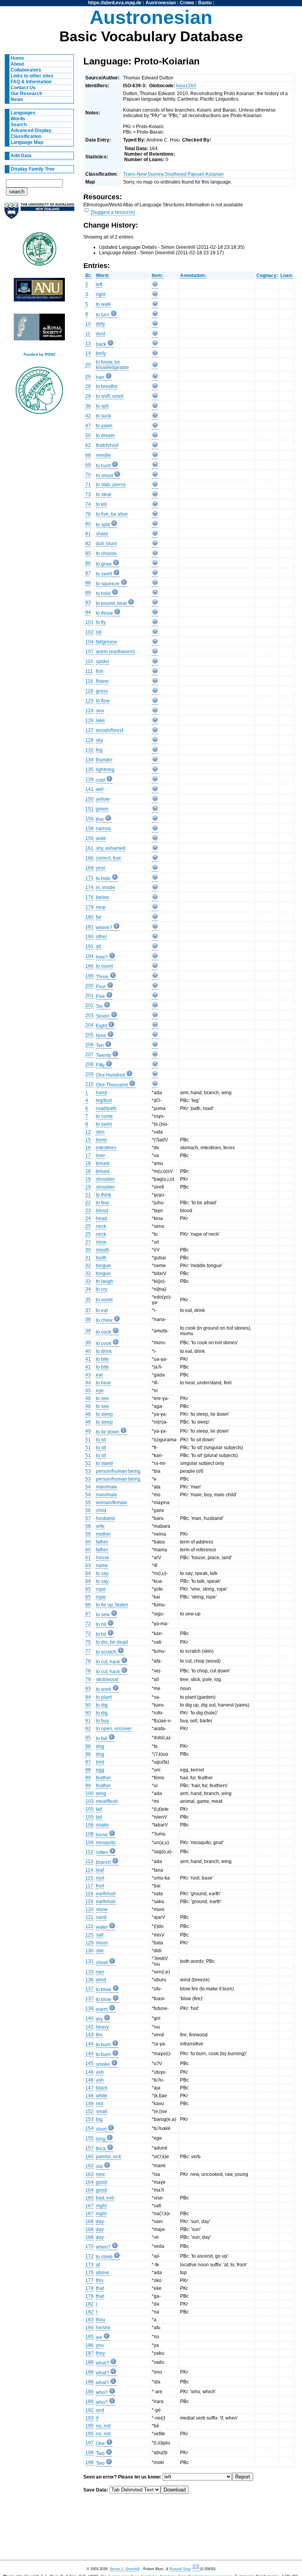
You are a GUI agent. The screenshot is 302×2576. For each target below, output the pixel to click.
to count (104, 966)
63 (88, 1565)
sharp (102, 534)
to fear (103, 1203)
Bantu (205, 3)
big (99, 2119)
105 (89, 1809)
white (102, 2096)
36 (88, 406)
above (103, 2273)
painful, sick (109, 2157)
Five (100, 996)
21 (88, 1195)
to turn (103, 315)
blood (102, 1211)
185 (89, 2337)
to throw (104, 613)
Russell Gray (180, 2569)
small (102, 2111)
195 (89, 2426)
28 (88, 386)
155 (89, 2138)
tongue (103, 1266)
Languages (23, 113)
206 (89, 1045)
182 (89, 2304)
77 (88, 1651)
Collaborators (26, 70)
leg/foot (104, 1101)
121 (89, 1917)
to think (104, 1195)
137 (89, 1989)
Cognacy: (267, 276)
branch (103, 1862)
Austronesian (161, 3)
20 (88, 365)
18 (88, 1163)
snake (102, 1825)
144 (89, 2044)
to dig (102, 1705)
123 (89, 701)
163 (89, 2174)
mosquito (106, 1843)
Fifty (100, 1065)
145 (89, 2063)
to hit (101, 1624)
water (102, 1927)
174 (89, 887)
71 (88, 485)
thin (100, 819)
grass (102, 691)
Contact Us (23, 88)
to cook (104, 1332)
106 (89, 1825)
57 (88, 1518)
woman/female (112, 1503)
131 (89, 1961)
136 (89, 1980)
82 (88, 544)
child (101, 1510)
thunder (104, 760)
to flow (103, 701)
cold (100, 780)
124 (89, 711)
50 (88, 435)
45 (88, 1391)
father (102, 1542)
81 (88, 534)
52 (88, 1463)
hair (100, 377)
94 (88, 612)
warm (102, 2009)
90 (88, 1705)
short (101, 2129)
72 (88, 1624)
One (100, 2444)
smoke (103, 2064)
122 (89, 1926)
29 (88, 396)
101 (89, 622)
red (99, 2104)
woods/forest (110, 730)
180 (89, 917)
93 (88, 603)
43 (88, 1375)
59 (88, 1534)
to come (104, 1116)
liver (100, 1156)
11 (88, 334)
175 (89, 2273)
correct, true (109, 858)
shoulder (105, 1179)
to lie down (108, 1432)
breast (103, 1163)
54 (88, 1487)
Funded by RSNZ (40, 354)
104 (89, 642)
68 (88, 455)
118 (89, 691)
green (102, 809)
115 (89, 1878)
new (100, 2174)
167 (89, 2206)
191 (89, 946)
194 (89, 956)
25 (88, 1226)
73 (88, 494)
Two (100, 2453)
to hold (103, 593)
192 (89, 2410)
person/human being (118, 1471)
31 (88, 1258)
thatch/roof (107, 445)
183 (89, 2320)
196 (89, 966)
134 (89, 760)
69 (88, 465)
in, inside (106, 887)
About (17, 64)
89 (88, 593)
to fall (102, 1738)
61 (88, 1558)
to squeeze (108, 584)
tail (99, 1809)
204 (89, 1025)
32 (88, 1266)
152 (89, 2111)
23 (88, 1211)
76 (88, 514)
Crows (187, 3)
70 (88, 475)
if (97, 2418)
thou (101, 2320)
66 (88, 1605)
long (101, 2139)
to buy (102, 1721)
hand (101, 1093)
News (17, 99)
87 (88, 573)
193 (89, 2418)
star (100, 1951)
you (100, 2345)
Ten (100, 1045)
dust (100, 334)
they (100, 2353)
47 (88, 426)
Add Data (21, 156)
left (99, 285)
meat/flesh (107, 1801)
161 (89, 848)
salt (100, 1935)
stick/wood (107, 1679)
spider (103, 661)
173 (89, 2265)
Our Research (26, 94)
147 (89, 2088)
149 (89, 2104)
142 (89, 2027)
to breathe (107, 386)
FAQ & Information (31, 82)
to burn (103, 2045)
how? (102, 957)
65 (88, 1589)
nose (101, 1242)
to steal (104, 494)
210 (89, 1084)
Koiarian (215, 174)
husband (105, 1518)
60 (88, 1542)
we (99, 2337)
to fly (101, 622)
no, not (103, 2426)
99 (88, 1778)
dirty (100, 324)
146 (89, 2072)
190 (89, 937)
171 (89, 878)
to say (102, 1573)
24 (88, 1218)
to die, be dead (112, 1642)
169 (89, 868)
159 (89, 838)
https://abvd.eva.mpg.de (115, 3)
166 (89, 858)
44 (88, 1383)
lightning (105, 770)
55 (88, 1503)
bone (101, 1140)
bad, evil (105, 2198)
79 (88, 1679)
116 (89, 681)
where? (104, 928)
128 (89, 740)
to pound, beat (111, 603)
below (102, 897)
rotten (102, 1852)
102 (89, 632)
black (102, 2088)
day (100, 2221)
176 (89, 897)
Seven (103, 1016)
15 (88, 1140)
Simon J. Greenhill (125, 2569)
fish (100, 671)
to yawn (104, 426)
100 (89, 1793)
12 (88, 1132)
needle (103, 455)
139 (89, 779)
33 (88, 1281)
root (100, 1878)
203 (89, 1015)
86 (88, 563)
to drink (104, 1351)
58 (88, 1526)
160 (89, 2157)
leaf (100, 1870)
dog (100, 1746)
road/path (106, 1108)
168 (89, 2221)
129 (89, 1943)
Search (19, 125)
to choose (106, 553)
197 (89, 2443)
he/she (103, 2328)
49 (88, 1431)
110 (89, 661)
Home (17, 58)
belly (101, 353)
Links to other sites (32, 76)
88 (88, 583)
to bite (102, 1359)
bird (100, 1762)
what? (102, 2363)
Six (99, 1006)
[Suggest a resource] (113, 212)
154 (89, 2128)
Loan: (287, 276)
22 (88, 1203)
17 (88, 1156)
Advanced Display (31, 130)
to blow (104, 1990)
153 (89, 2119)
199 (89, 976)
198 (89, 2453)
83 (88, 1689)
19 (88, 1179)
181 (89, 927)
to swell (104, 574)
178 (89, 2288)
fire (99, 2035)
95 (88, 1738)
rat (99, 632)
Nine (101, 1036)
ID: (88, 276)
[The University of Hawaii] (39, 252)
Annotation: (193, 276)
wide (101, 838)
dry (99, 2019)
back (101, 344)
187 (89, 2353)
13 (88, 344)
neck (101, 1226)
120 (89, 1909)
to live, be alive (112, 514)
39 (88, 1331)
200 (89, 986)
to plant (104, 1697)
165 (89, 2198)
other (101, 937)
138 (89, 2008)
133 (89, 1972)
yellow (103, 799)
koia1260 (186, 86)
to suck (103, 416)
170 (89, 2246)
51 (88, 1440)
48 (88, 1414)
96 (88, 1746)
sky (99, 740)
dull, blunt (106, 544)
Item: (157, 276)
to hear (103, 1383)
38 (88, 1319)
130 (89, 1951)
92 (88, 1729)
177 (89, 2280)
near (101, 907)
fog (99, 750)
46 (88, 1398)
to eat (102, 1310)
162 (89, 2166)
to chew (104, 1320)
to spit (102, 406)
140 (89, 2018)
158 (89, 829)
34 (88, 1289)
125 (89, 1935)
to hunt (103, 466)
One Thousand (112, 1085)
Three (102, 977)
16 (88, 1148)
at (98, 2265)
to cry (102, 1289)
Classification (26, 136)
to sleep (104, 1414)
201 (89, 996)
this (100, 2280)
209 (89, 1074)
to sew (103, 1615)
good (101, 2182)
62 (88, 445)
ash (100, 2072)
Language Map (27, 142)
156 (89, 819)
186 (89, 2345)
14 (88, 353)
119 (89, 1894)
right (101, 294)
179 (89, 907)
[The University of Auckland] (39, 214)
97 (88, 1762)
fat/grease (107, 642)
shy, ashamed (111, 848)
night (101, 2206)
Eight (101, 1026)
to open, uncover (114, 1729)
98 (88, 1770)
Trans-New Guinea (143, 174)
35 (88, 1300)
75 (88, 1642)
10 (88, 324)
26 (88, 377)
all (99, 946)
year (101, 868)
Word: (103, 276)
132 (89, 750)
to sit (101, 1440)
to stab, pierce (111, 485)
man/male (107, 1487)
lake (100, 720)
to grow (104, 564)
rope (101, 1589)
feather (103, 1778)
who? (102, 2392)
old (99, 2166)
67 (88, 1614)
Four (101, 987)
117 (89, 1886)
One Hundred (110, 1075)
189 (89, 2392)
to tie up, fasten (112, 1605)
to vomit (104, 1300)
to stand (104, 1463)
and (100, 2410)
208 (89, 1064)
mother (103, 1534)
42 (88, 416)
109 (89, 1843)
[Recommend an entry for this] (155, 286)
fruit (100, 1886)
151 (89, 809)
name (102, 1565)
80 (88, 524)
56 (88, 1510)
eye (100, 1391)
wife (100, 1526)
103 (89, 1801)
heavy (102, 2027)
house (103, 1558)
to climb (104, 2257)
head (101, 1218)
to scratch (106, 1652)
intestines (106, 1148)
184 (89, 2328)
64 (88, 1573)
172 (89, 2256)
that (100, 2288)
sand (101, 1917)
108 (89, 1834)
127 (89, 730)
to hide (103, 878)
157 (89, 2148)
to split (103, 525)
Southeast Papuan (185, 174)
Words (18, 119)
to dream (105, 435)
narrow (103, 829)
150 (89, 799)
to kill (101, 504)
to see (102, 1398)
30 (88, 1250)
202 (89, 1005)
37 (88, 1310)
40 (88, 1351)
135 (89, 770)
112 (89, 1852)
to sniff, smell (110, 396)
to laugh (105, 1281)
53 (88, 1471)
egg (100, 1770)
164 (89, 2182)
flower (102, 681)
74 (88, 504)
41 (88, 1359)
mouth (103, 1250)
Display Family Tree (33, 169)
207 (89, 1055)
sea (100, 711)
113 (89, 1861)
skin (100, 1132)
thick (101, 2149)
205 (89, 1035)
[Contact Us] (196, 2569)
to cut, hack (108, 1662)
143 (89, 2035)
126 (89, 720)
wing (101, 1793)
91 (88, 1721)
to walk (103, 304)
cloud (102, 1962)
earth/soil (106, 1894)
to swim (104, 1124)
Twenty (103, 1055)
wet (100, 789)
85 (88, 553)
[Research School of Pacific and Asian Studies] (39, 292)
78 (88, 1661)
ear (99, 1375)
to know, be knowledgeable (112, 365)
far (99, 917)
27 (88, 1242)
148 (89, 2096)
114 (89, 1870)
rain (100, 1972)
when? (103, 2247)
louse (102, 1835)
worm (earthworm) (115, 652)
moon (102, 1943)
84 (88, 1697)
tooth (101, 1258)
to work (104, 1689)
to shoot (104, 476)
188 (89, 2362)
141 (89, 789)
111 (89, 671)
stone (102, 1909)
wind (101, 1980)
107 (89, 652)
